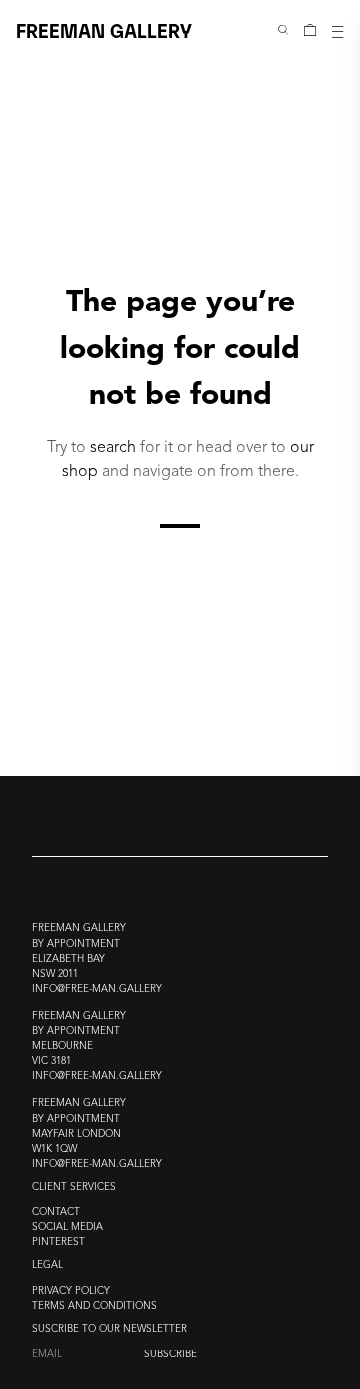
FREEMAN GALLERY (104, 29)
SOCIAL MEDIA (67, 1227)
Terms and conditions (94, 1306)
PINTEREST (58, 1242)
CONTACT (56, 1212)
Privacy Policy (71, 1291)
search (113, 447)
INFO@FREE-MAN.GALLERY (97, 989)
